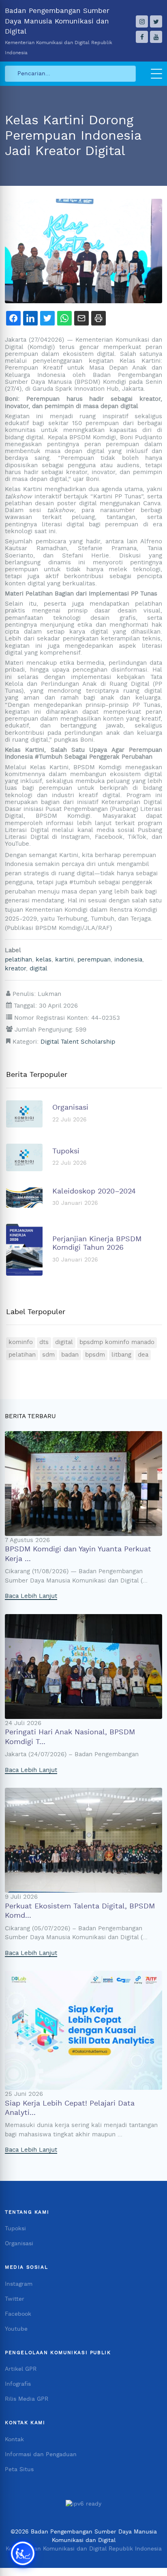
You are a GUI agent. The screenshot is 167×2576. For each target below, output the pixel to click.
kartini (64, 960)
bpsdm (95, 1355)
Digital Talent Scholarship (78, 1042)
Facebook (18, 2314)
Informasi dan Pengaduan (41, 2455)
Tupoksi (15, 2229)
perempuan (94, 960)
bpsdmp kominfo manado (117, 1342)
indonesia (128, 960)
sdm (48, 1355)
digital (39, 969)
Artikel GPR (21, 2369)
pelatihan (18, 960)
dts (44, 1342)
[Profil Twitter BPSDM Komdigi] (156, 21)
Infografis (18, 2384)
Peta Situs (19, 2470)
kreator (15, 969)
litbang (121, 1355)
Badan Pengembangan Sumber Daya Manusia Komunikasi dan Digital (59, 31)
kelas (44, 960)
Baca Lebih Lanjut (31, 1596)
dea (143, 1355)
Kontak (14, 2440)
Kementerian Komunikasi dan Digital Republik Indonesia (84, 2549)
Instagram (19, 2284)
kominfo (21, 1342)
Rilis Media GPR (27, 2399)
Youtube (16, 2329)
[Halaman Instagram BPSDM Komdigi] (142, 21)
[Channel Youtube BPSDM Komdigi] (156, 37)
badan (70, 1355)
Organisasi (19, 2244)
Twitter (15, 2299)
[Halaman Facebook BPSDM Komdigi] (142, 37)
